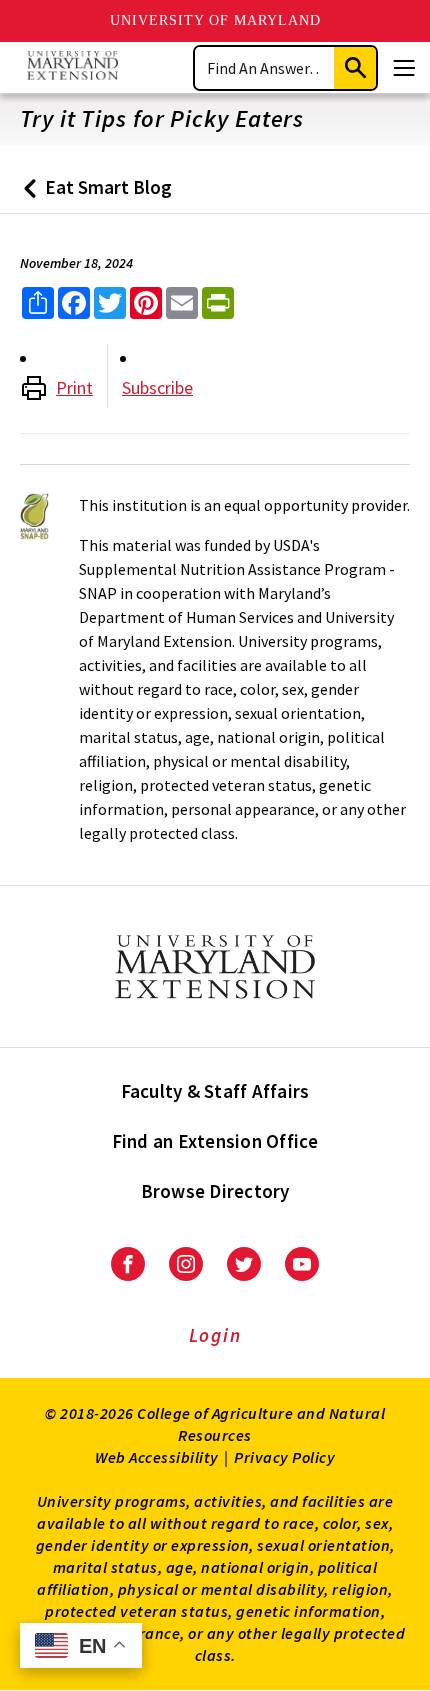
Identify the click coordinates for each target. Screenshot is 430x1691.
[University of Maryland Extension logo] (72, 67)
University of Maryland (215, 20)
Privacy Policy (284, 1457)
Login (215, 1335)
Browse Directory (215, 1191)
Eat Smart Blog (93, 194)
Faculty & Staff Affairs (215, 1091)
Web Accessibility (157, 1457)
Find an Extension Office (215, 1141)
